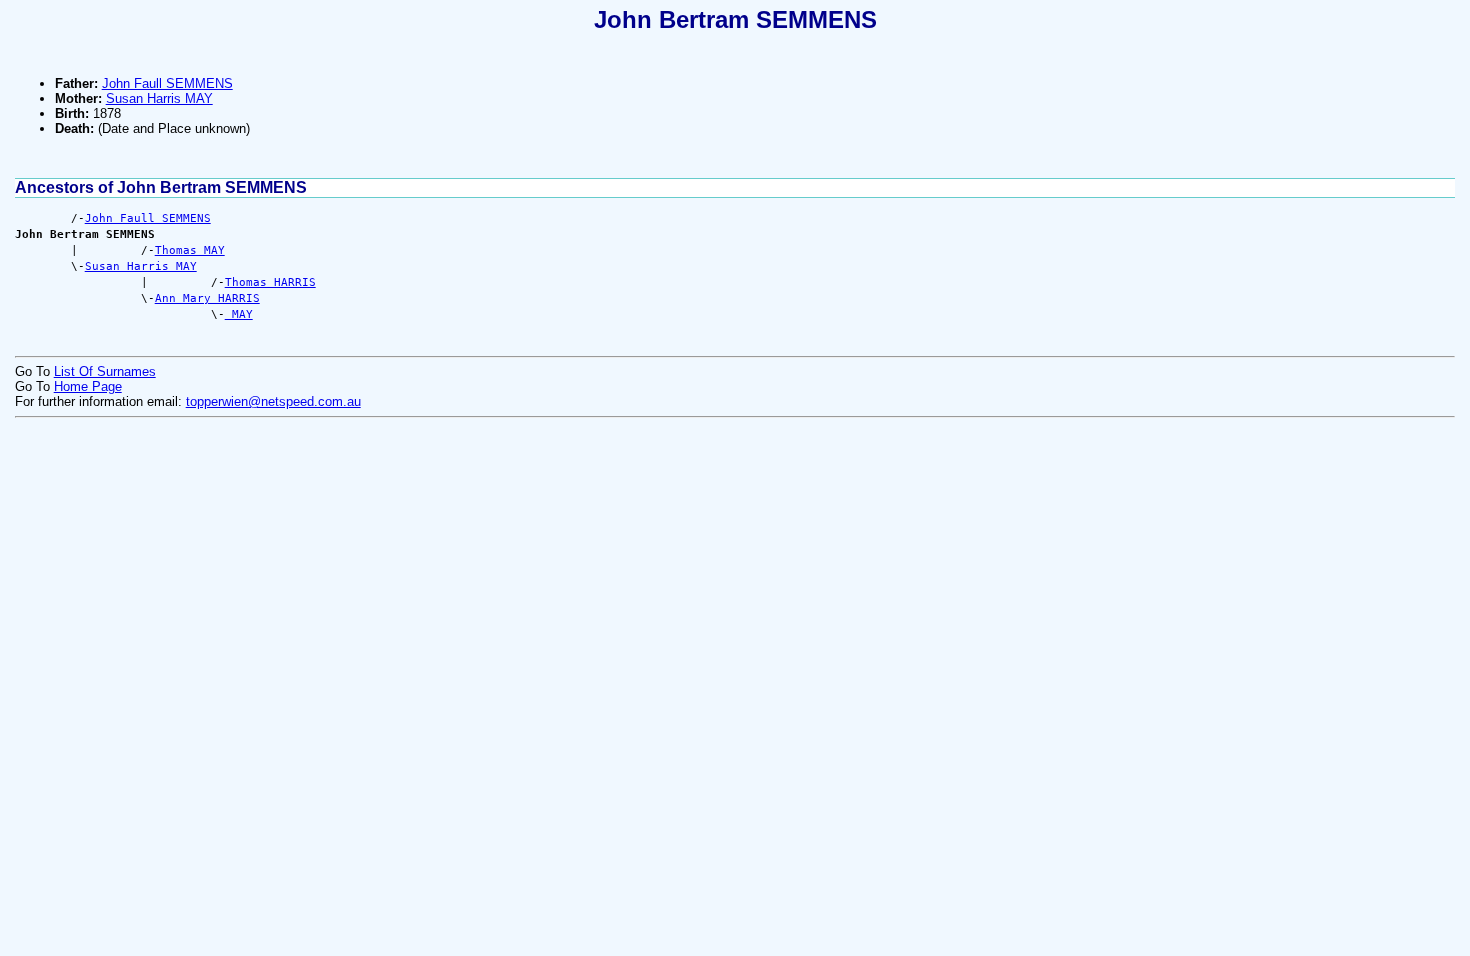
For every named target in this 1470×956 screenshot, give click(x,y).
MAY (239, 314)
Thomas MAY (190, 250)
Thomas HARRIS (270, 282)
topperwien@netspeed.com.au (273, 401)
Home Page (88, 386)
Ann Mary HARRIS (207, 298)
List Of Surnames (105, 371)
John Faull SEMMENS (167, 83)
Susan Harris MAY (159, 98)
